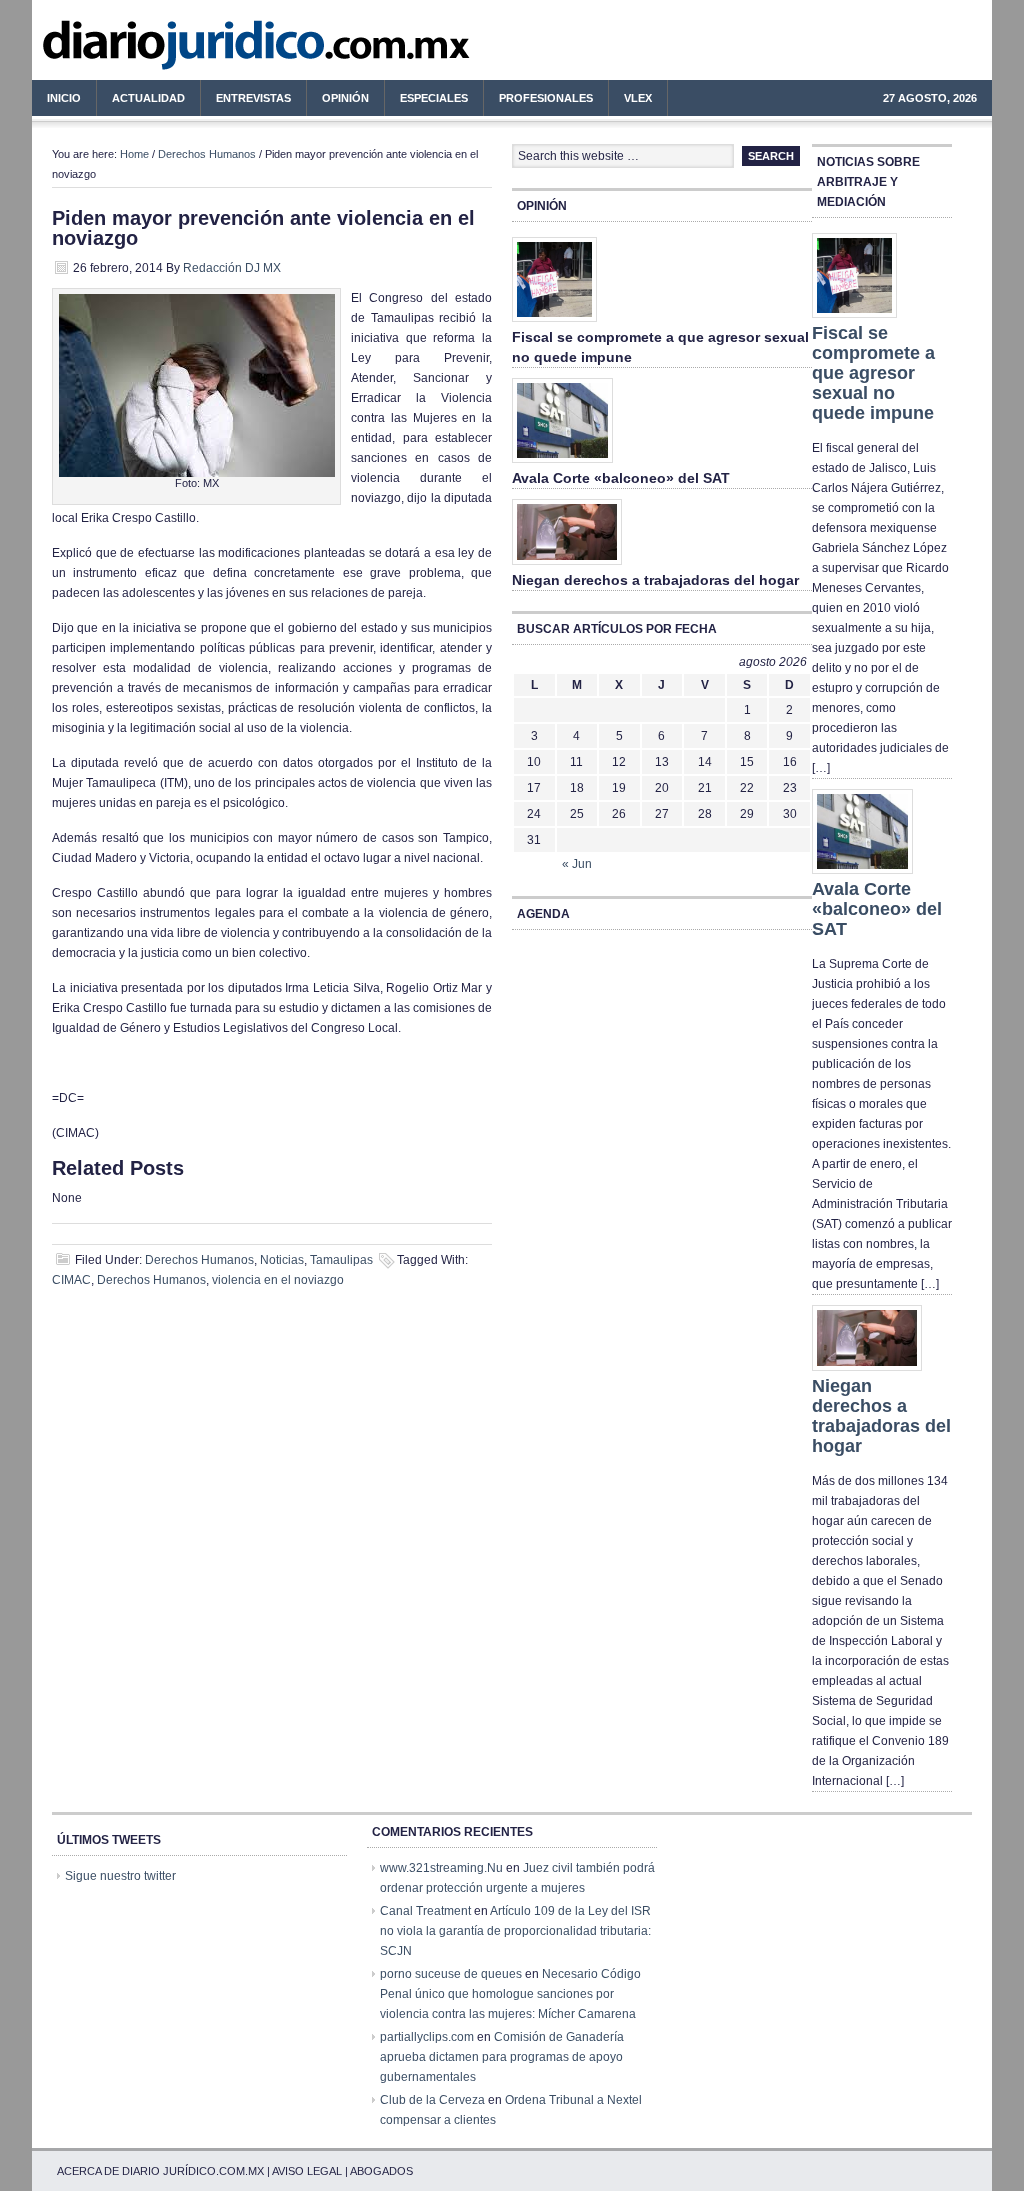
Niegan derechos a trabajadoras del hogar (655, 580)
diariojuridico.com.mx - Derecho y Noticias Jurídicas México (197, 50)
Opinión (345, 98)
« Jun (577, 864)
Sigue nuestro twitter (120, 1876)
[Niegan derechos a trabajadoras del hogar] (567, 566)
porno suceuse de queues (451, 1974)
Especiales (434, 98)
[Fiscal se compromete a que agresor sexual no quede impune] (554, 323)
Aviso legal (307, 2171)
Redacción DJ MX (232, 268)
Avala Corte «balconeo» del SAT (621, 478)
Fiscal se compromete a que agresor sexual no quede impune (873, 373)
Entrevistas (253, 98)
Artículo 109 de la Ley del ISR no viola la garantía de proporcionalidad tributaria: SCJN (515, 1931)
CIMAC (71, 1280)
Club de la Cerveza (432, 2100)
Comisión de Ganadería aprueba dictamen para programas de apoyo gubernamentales (502, 2057)
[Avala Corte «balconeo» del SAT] (562, 464)
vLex (638, 98)
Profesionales (538, 101)
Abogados (381, 2171)
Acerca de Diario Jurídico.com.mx (160, 2171)
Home (134, 154)
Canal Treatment (425, 1911)
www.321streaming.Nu (441, 1868)
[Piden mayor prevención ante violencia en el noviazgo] (197, 473)
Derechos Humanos (207, 154)
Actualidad (141, 101)
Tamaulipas (341, 1260)
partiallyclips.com (427, 2037)
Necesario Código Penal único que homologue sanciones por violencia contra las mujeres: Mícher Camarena (510, 1994)
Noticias (282, 1260)
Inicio (64, 98)
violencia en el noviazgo (278, 1280)
